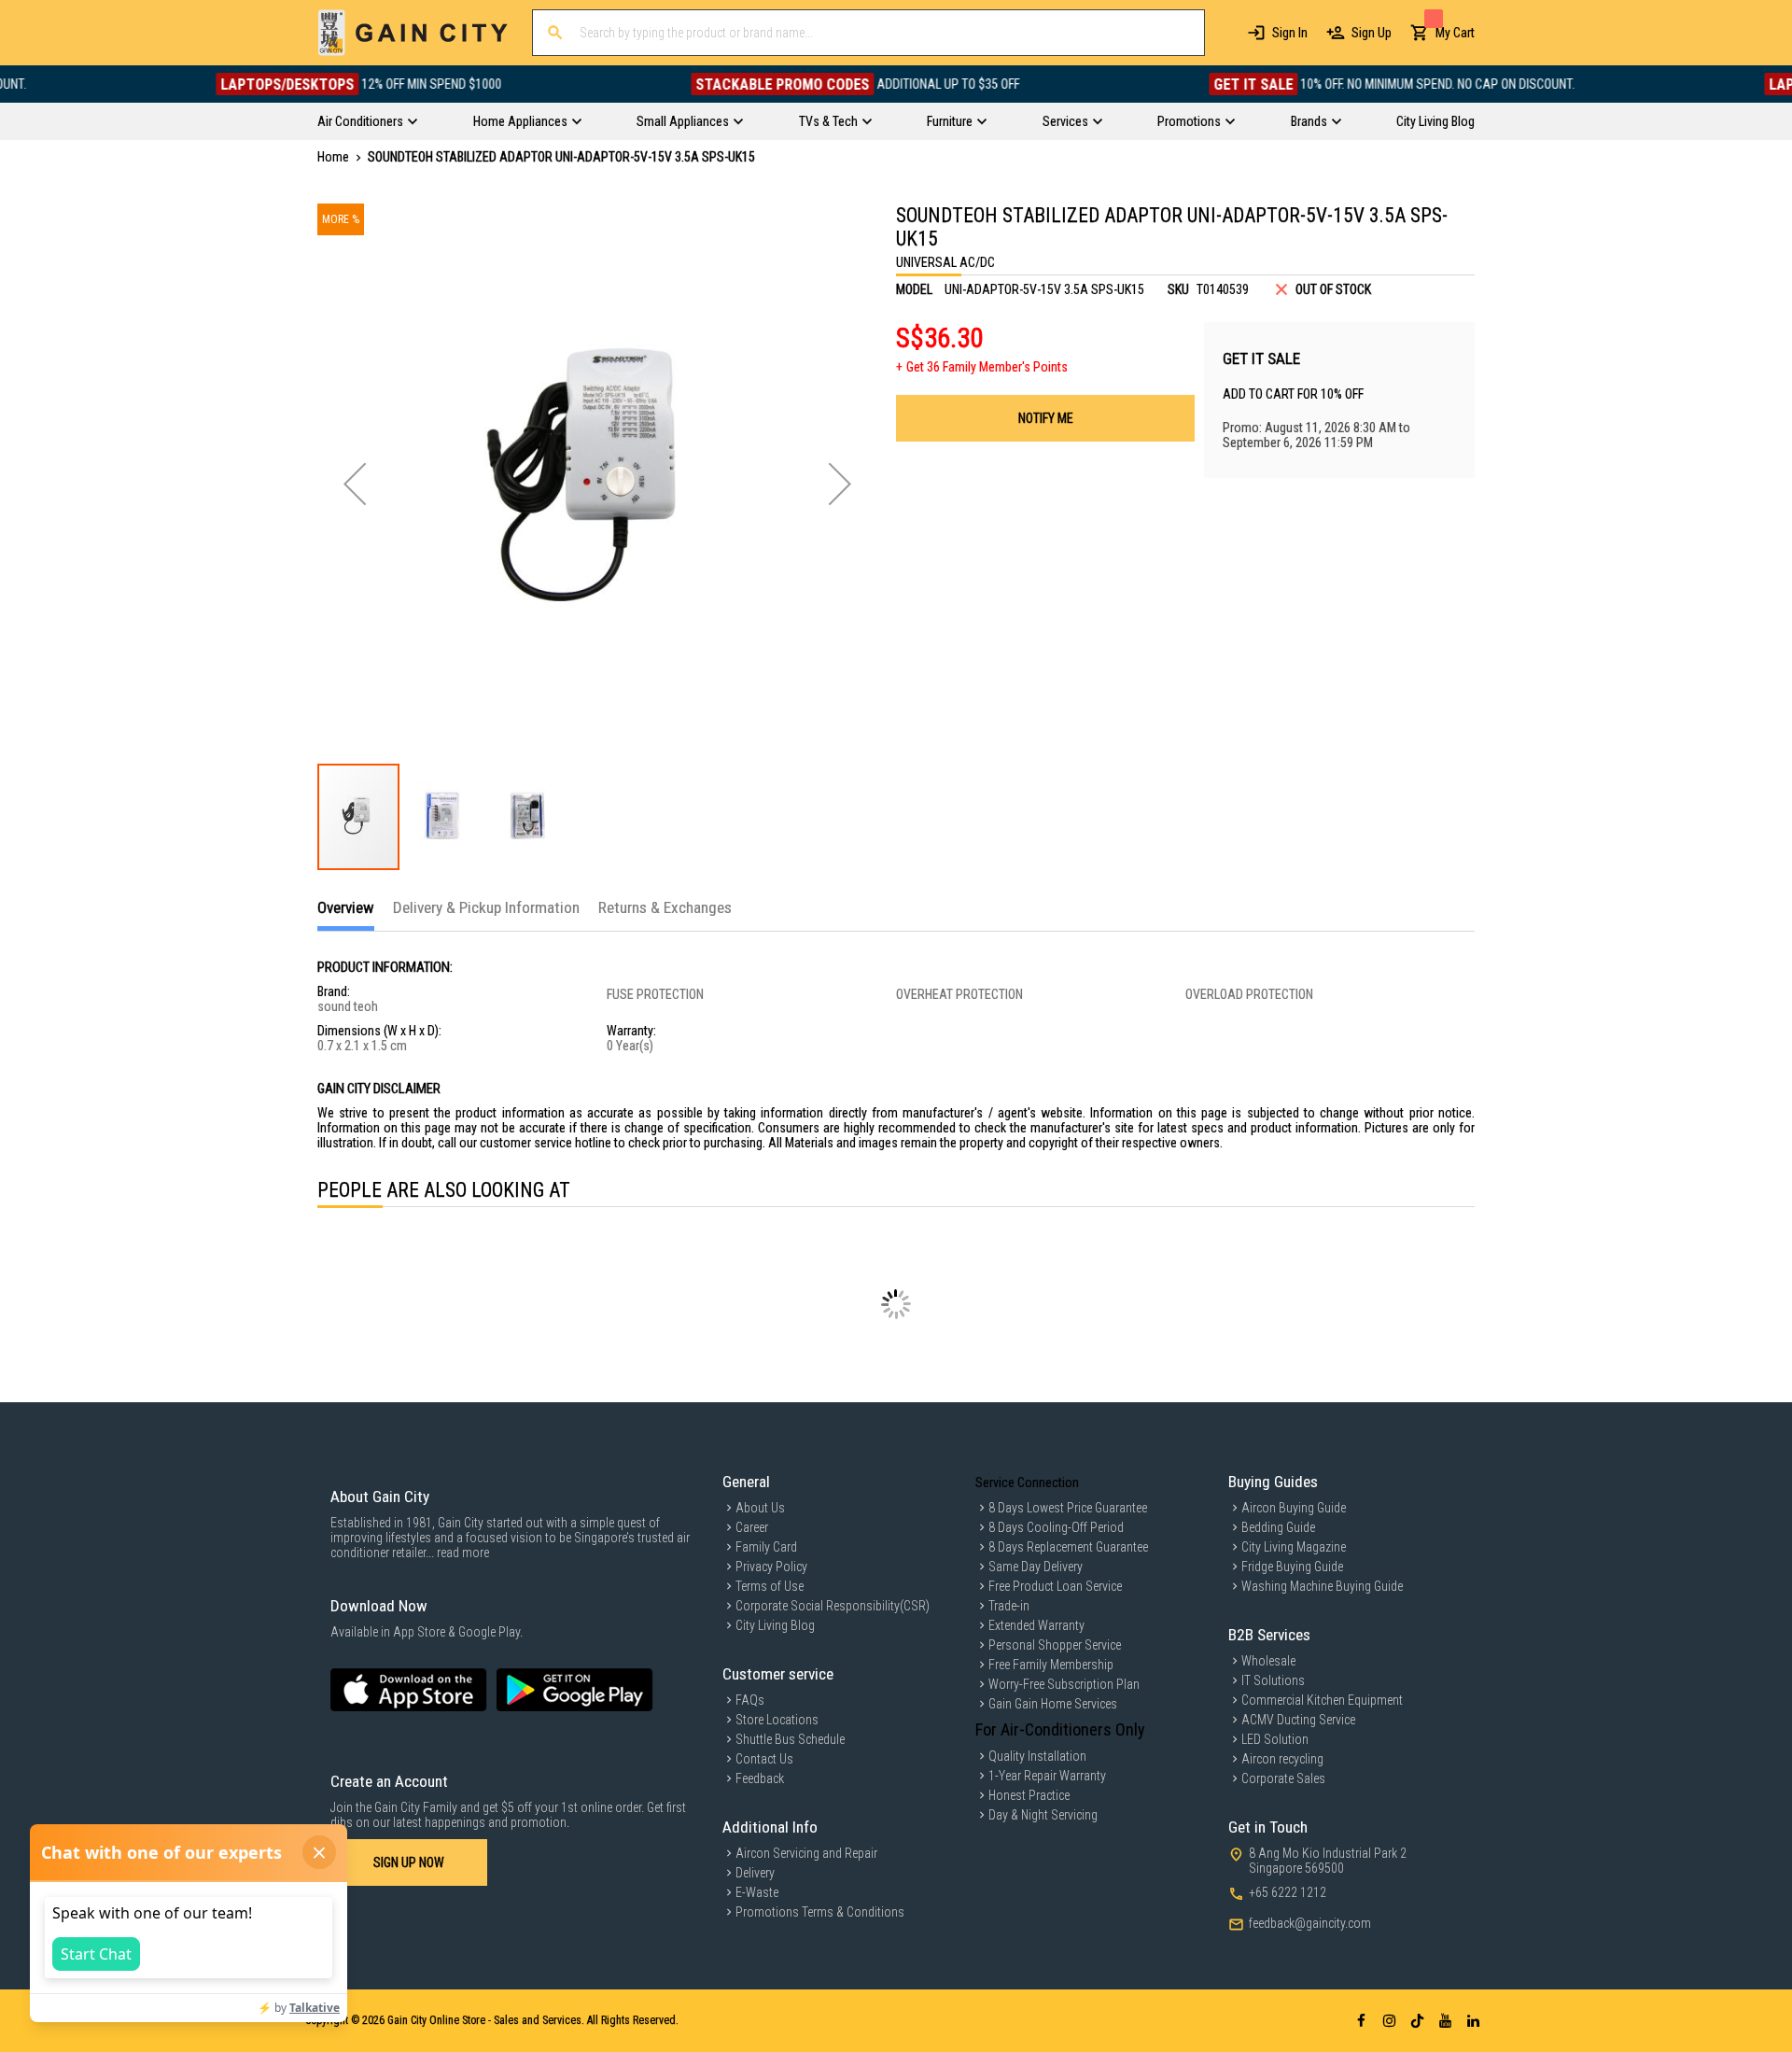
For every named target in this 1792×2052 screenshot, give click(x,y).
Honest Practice (1029, 1795)
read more (463, 1553)
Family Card (766, 1547)
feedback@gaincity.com (1310, 1923)
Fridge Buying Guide (1292, 1567)
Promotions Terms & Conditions (820, 1912)
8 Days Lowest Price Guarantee (1068, 1508)
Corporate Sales (1283, 1778)
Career (752, 1527)
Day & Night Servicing (1043, 1815)
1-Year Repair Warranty (1047, 1776)
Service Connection (1027, 1483)
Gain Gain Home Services (1053, 1704)
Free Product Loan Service (1055, 1586)
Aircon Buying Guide (1294, 1508)
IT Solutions (1273, 1680)
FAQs (750, 1700)
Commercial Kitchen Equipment (1322, 1700)
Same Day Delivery (1036, 1567)
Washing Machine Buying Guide (1322, 1586)
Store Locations (777, 1720)
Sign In (1290, 33)
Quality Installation (1037, 1756)
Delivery (755, 1873)
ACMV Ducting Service (1298, 1720)
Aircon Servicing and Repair (806, 1853)
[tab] (346, 914)
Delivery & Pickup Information (486, 907)
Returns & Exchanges (665, 907)
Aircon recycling (1282, 1759)
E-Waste (757, 1892)
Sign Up (1372, 33)
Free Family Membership (1051, 1665)
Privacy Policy (771, 1567)
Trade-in (1009, 1606)
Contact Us (764, 1759)
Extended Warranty (1036, 1625)
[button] (355, 484)
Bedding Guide (1278, 1527)
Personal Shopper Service (1055, 1645)
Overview (346, 907)
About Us (760, 1508)
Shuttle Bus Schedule (790, 1739)
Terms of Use (770, 1586)
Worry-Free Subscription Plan (1064, 1684)
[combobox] (868, 33)
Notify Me (1046, 418)
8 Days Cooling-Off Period (1056, 1527)
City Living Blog (775, 1625)
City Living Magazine (1294, 1547)
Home (333, 157)
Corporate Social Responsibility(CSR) (833, 1606)
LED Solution (1275, 1739)
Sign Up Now (409, 1862)
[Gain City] (413, 33)
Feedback (760, 1778)
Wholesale (1268, 1661)
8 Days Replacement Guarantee (1068, 1547)
